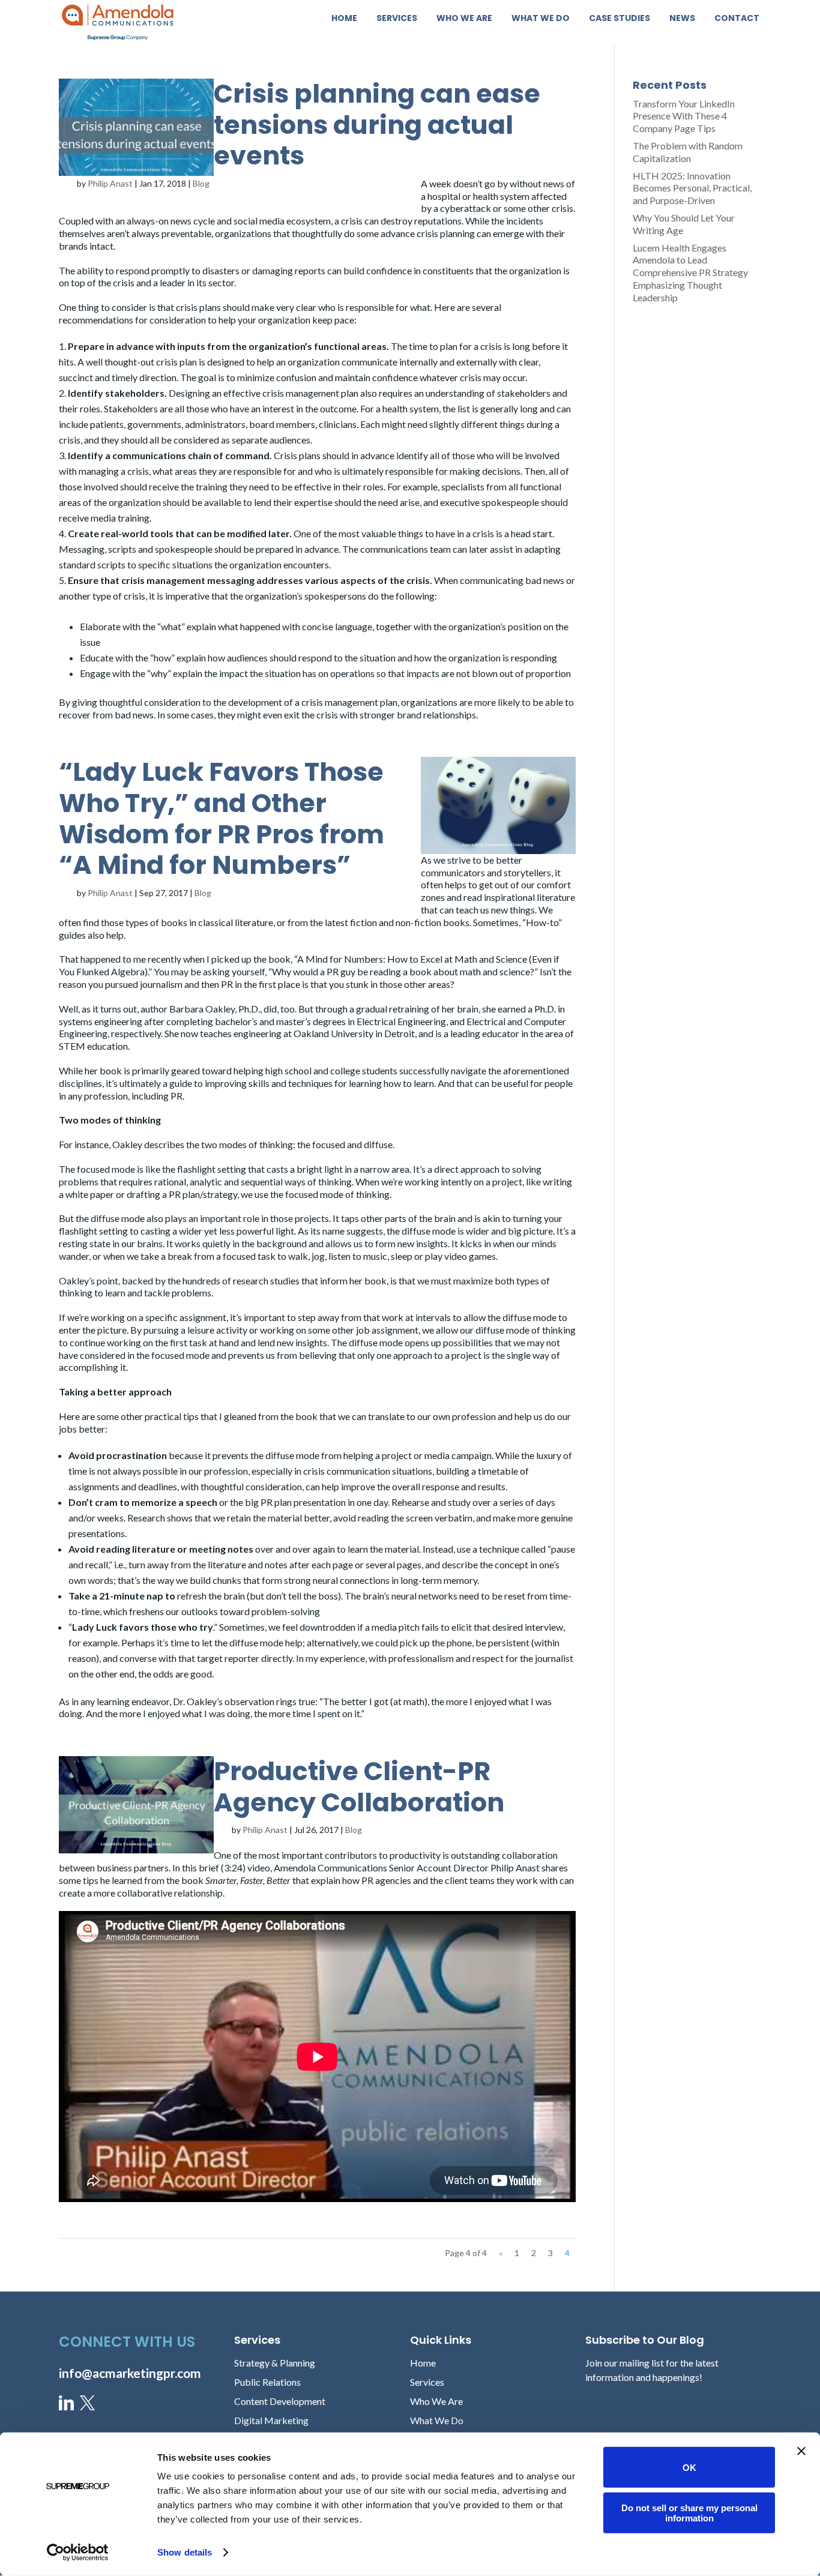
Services (397, 19)
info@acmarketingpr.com (130, 2373)
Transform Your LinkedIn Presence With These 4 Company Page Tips (684, 116)
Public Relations (267, 2382)
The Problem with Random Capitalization (688, 152)
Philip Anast (110, 183)
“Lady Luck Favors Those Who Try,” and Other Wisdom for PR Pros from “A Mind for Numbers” (222, 818)
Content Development (280, 2401)
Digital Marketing (271, 2420)
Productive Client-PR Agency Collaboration (359, 1787)
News (682, 19)
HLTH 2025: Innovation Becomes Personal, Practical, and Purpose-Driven (692, 188)
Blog (201, 183)
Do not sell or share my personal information (689, 2512)
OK (689, 2467)
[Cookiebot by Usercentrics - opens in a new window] (78, 2553)
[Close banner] (801, 2451)
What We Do (541, 19)
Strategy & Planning (275, 2363)
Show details (185, 2552)
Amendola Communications (330, 1867)
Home (344, 19)
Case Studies (620, 19)
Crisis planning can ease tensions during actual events (377, 125)
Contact (737, 19)
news (554, 183)
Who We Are (464, 19)
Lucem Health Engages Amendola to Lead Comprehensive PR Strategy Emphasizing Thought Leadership (690, 272)
